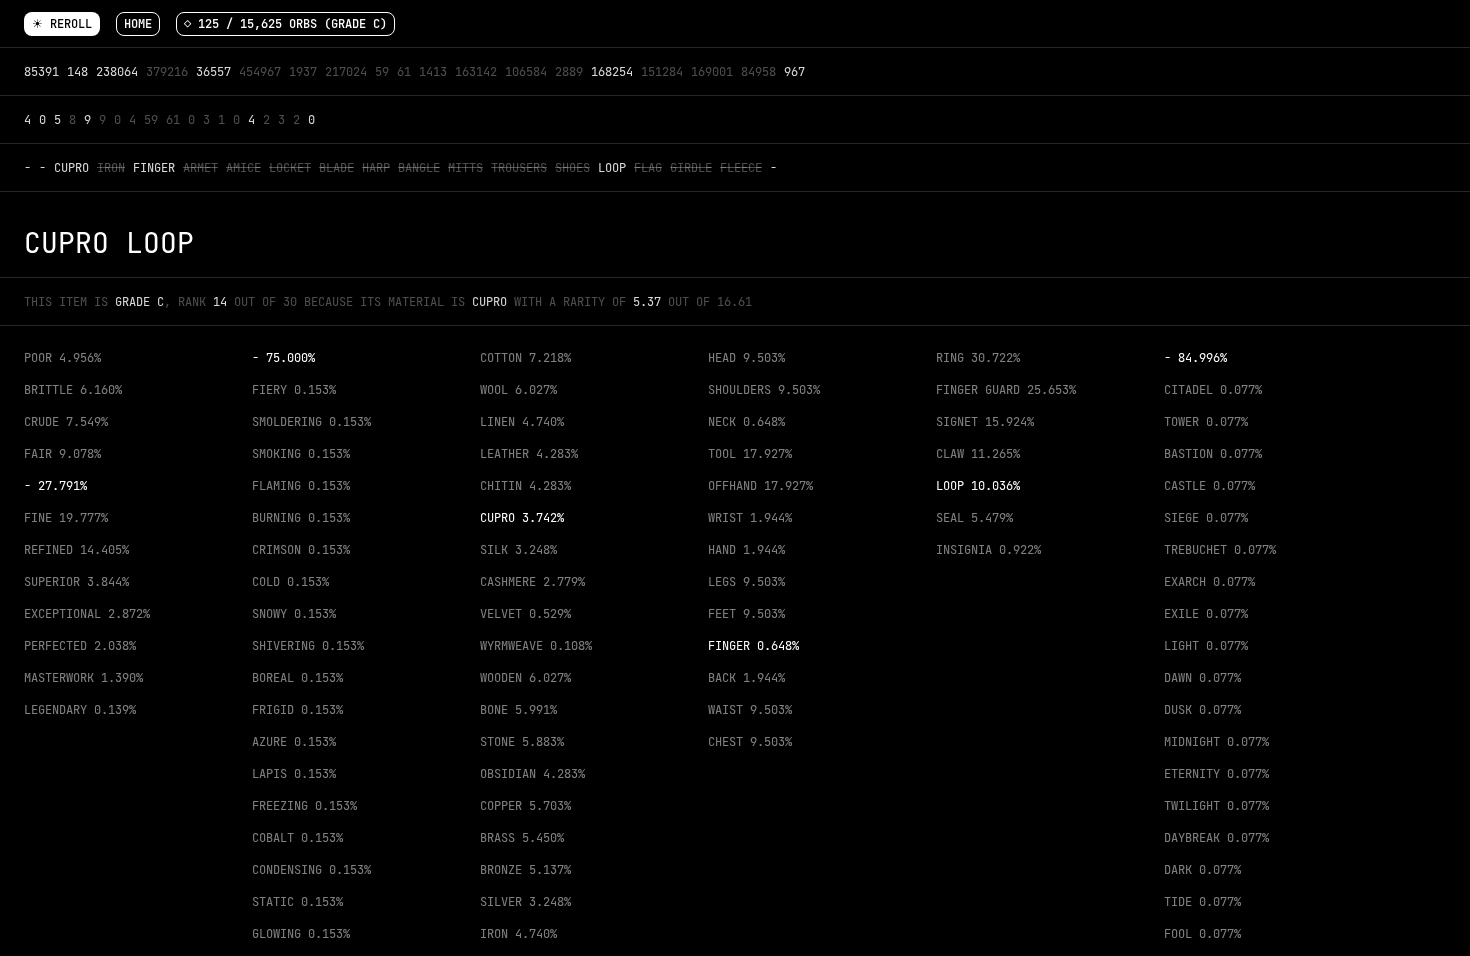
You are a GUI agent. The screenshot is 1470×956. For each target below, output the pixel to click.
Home (138, 24)
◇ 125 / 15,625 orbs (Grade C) (285, 24)
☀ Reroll (62, 24)
